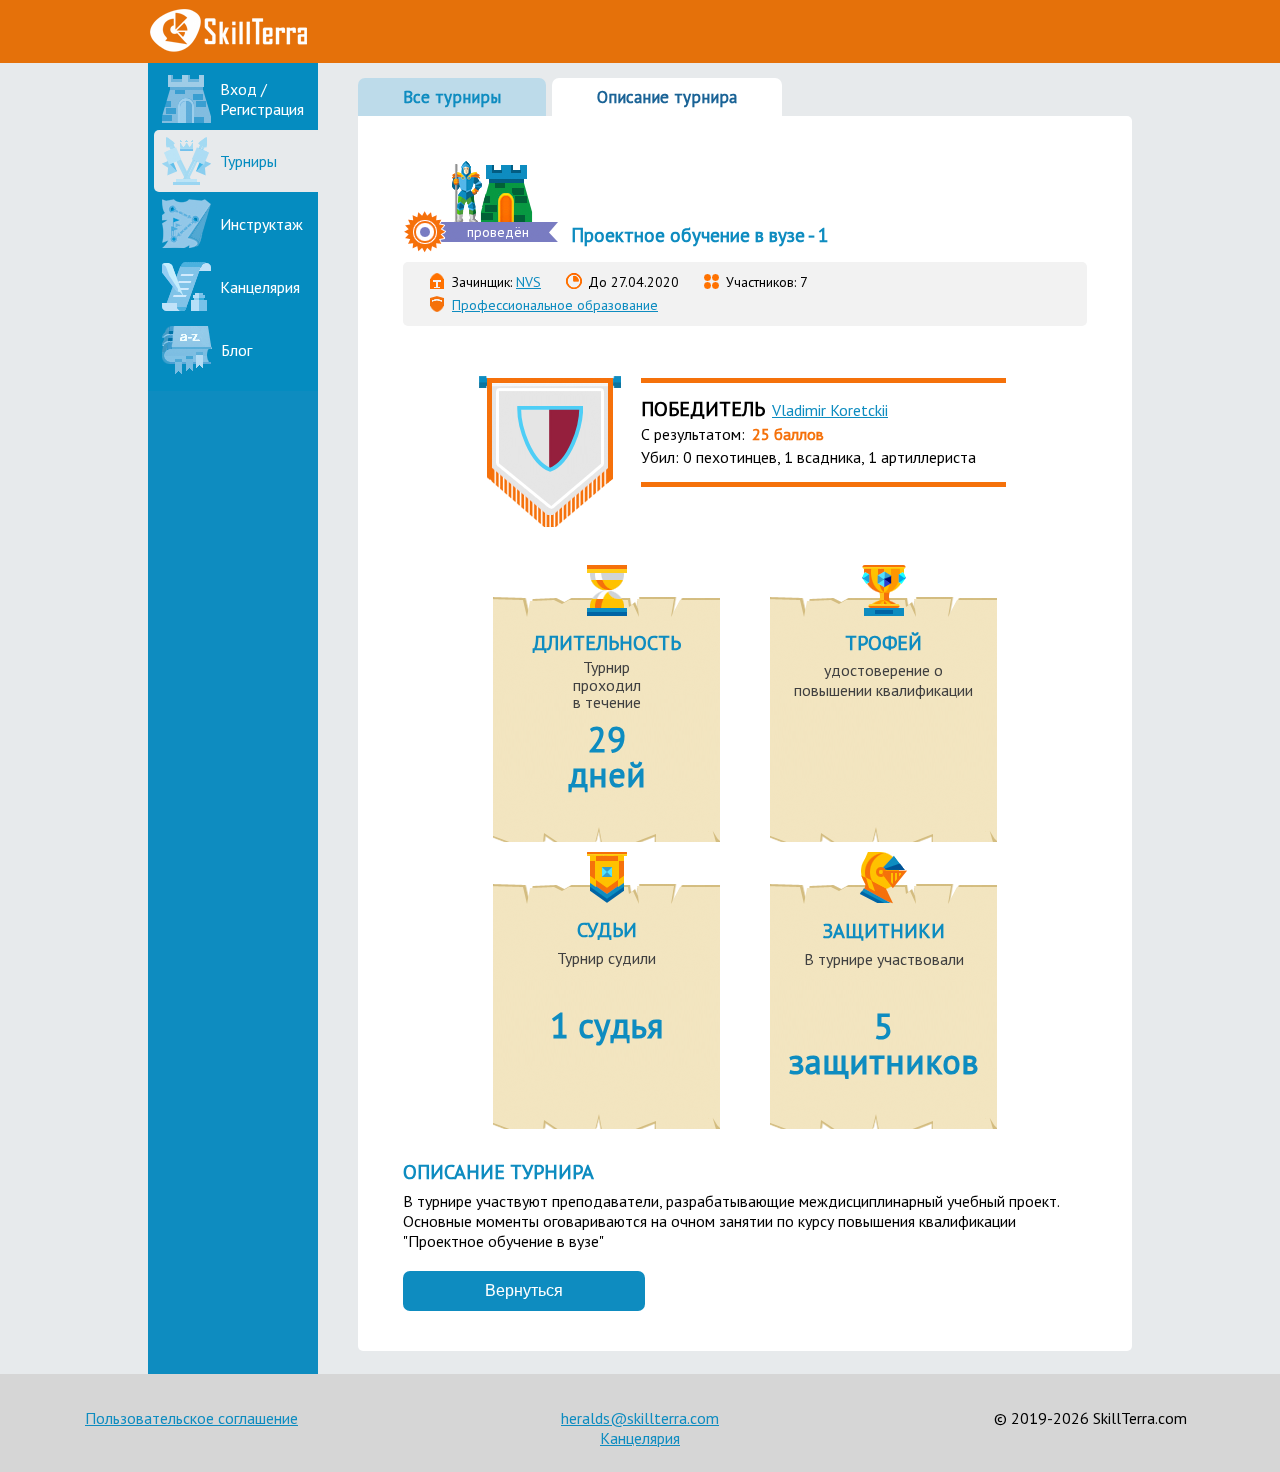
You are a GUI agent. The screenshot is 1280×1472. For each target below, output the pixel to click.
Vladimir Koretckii (830, 410)
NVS (528, 282)
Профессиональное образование (555, 305)
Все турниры (452, 97)
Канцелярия (640, 1438)
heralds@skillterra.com (640, 1418)
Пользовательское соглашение (191, 1418)
